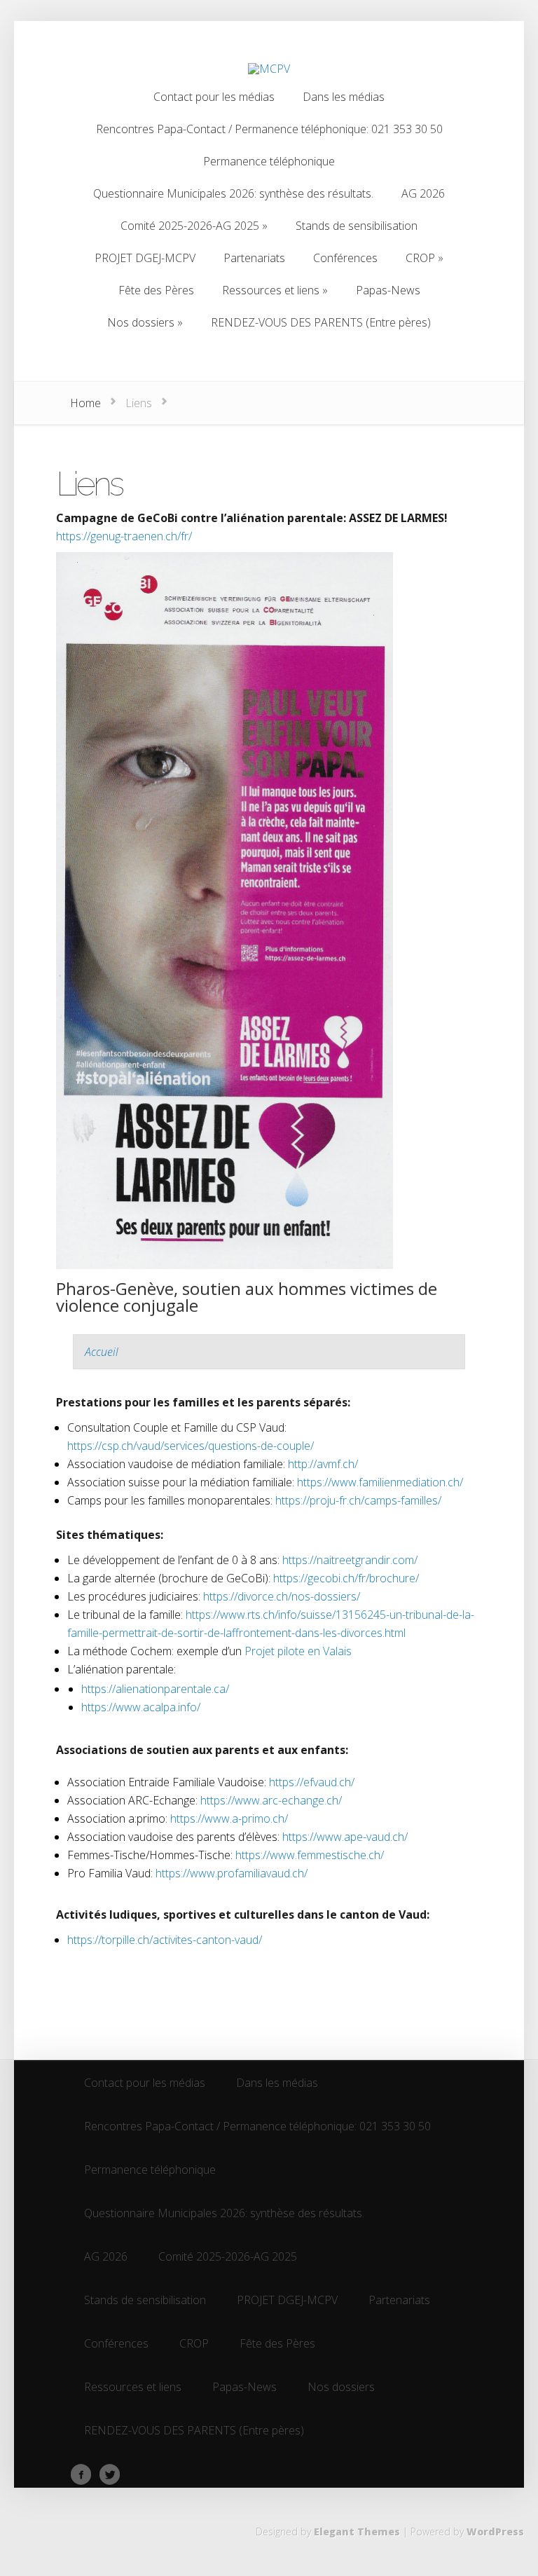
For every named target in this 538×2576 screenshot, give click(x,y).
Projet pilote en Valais (298, 1651)
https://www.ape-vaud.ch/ (345, 1837)
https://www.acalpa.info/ (141, 1707)
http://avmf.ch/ (323, 1464)
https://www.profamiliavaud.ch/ (232, 1873)
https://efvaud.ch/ (312, 1782)
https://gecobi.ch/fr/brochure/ (346, 1578)
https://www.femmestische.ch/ (310, 1855)
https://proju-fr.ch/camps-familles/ (358, 1500)
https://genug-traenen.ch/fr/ (124, 536)
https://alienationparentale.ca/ (155, 1689)
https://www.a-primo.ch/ (229, 1818)
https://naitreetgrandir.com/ (350, 1560)
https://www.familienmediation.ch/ (380, 1482)
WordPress (495, 2532)
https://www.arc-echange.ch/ (271, 1800)
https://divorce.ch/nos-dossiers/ (282, 1596)
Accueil (102, 1352)
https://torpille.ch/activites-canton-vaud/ (165, 1940)
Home (85, 403)
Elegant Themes (357, 2532)
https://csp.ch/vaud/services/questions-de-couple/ (191, 1446)
